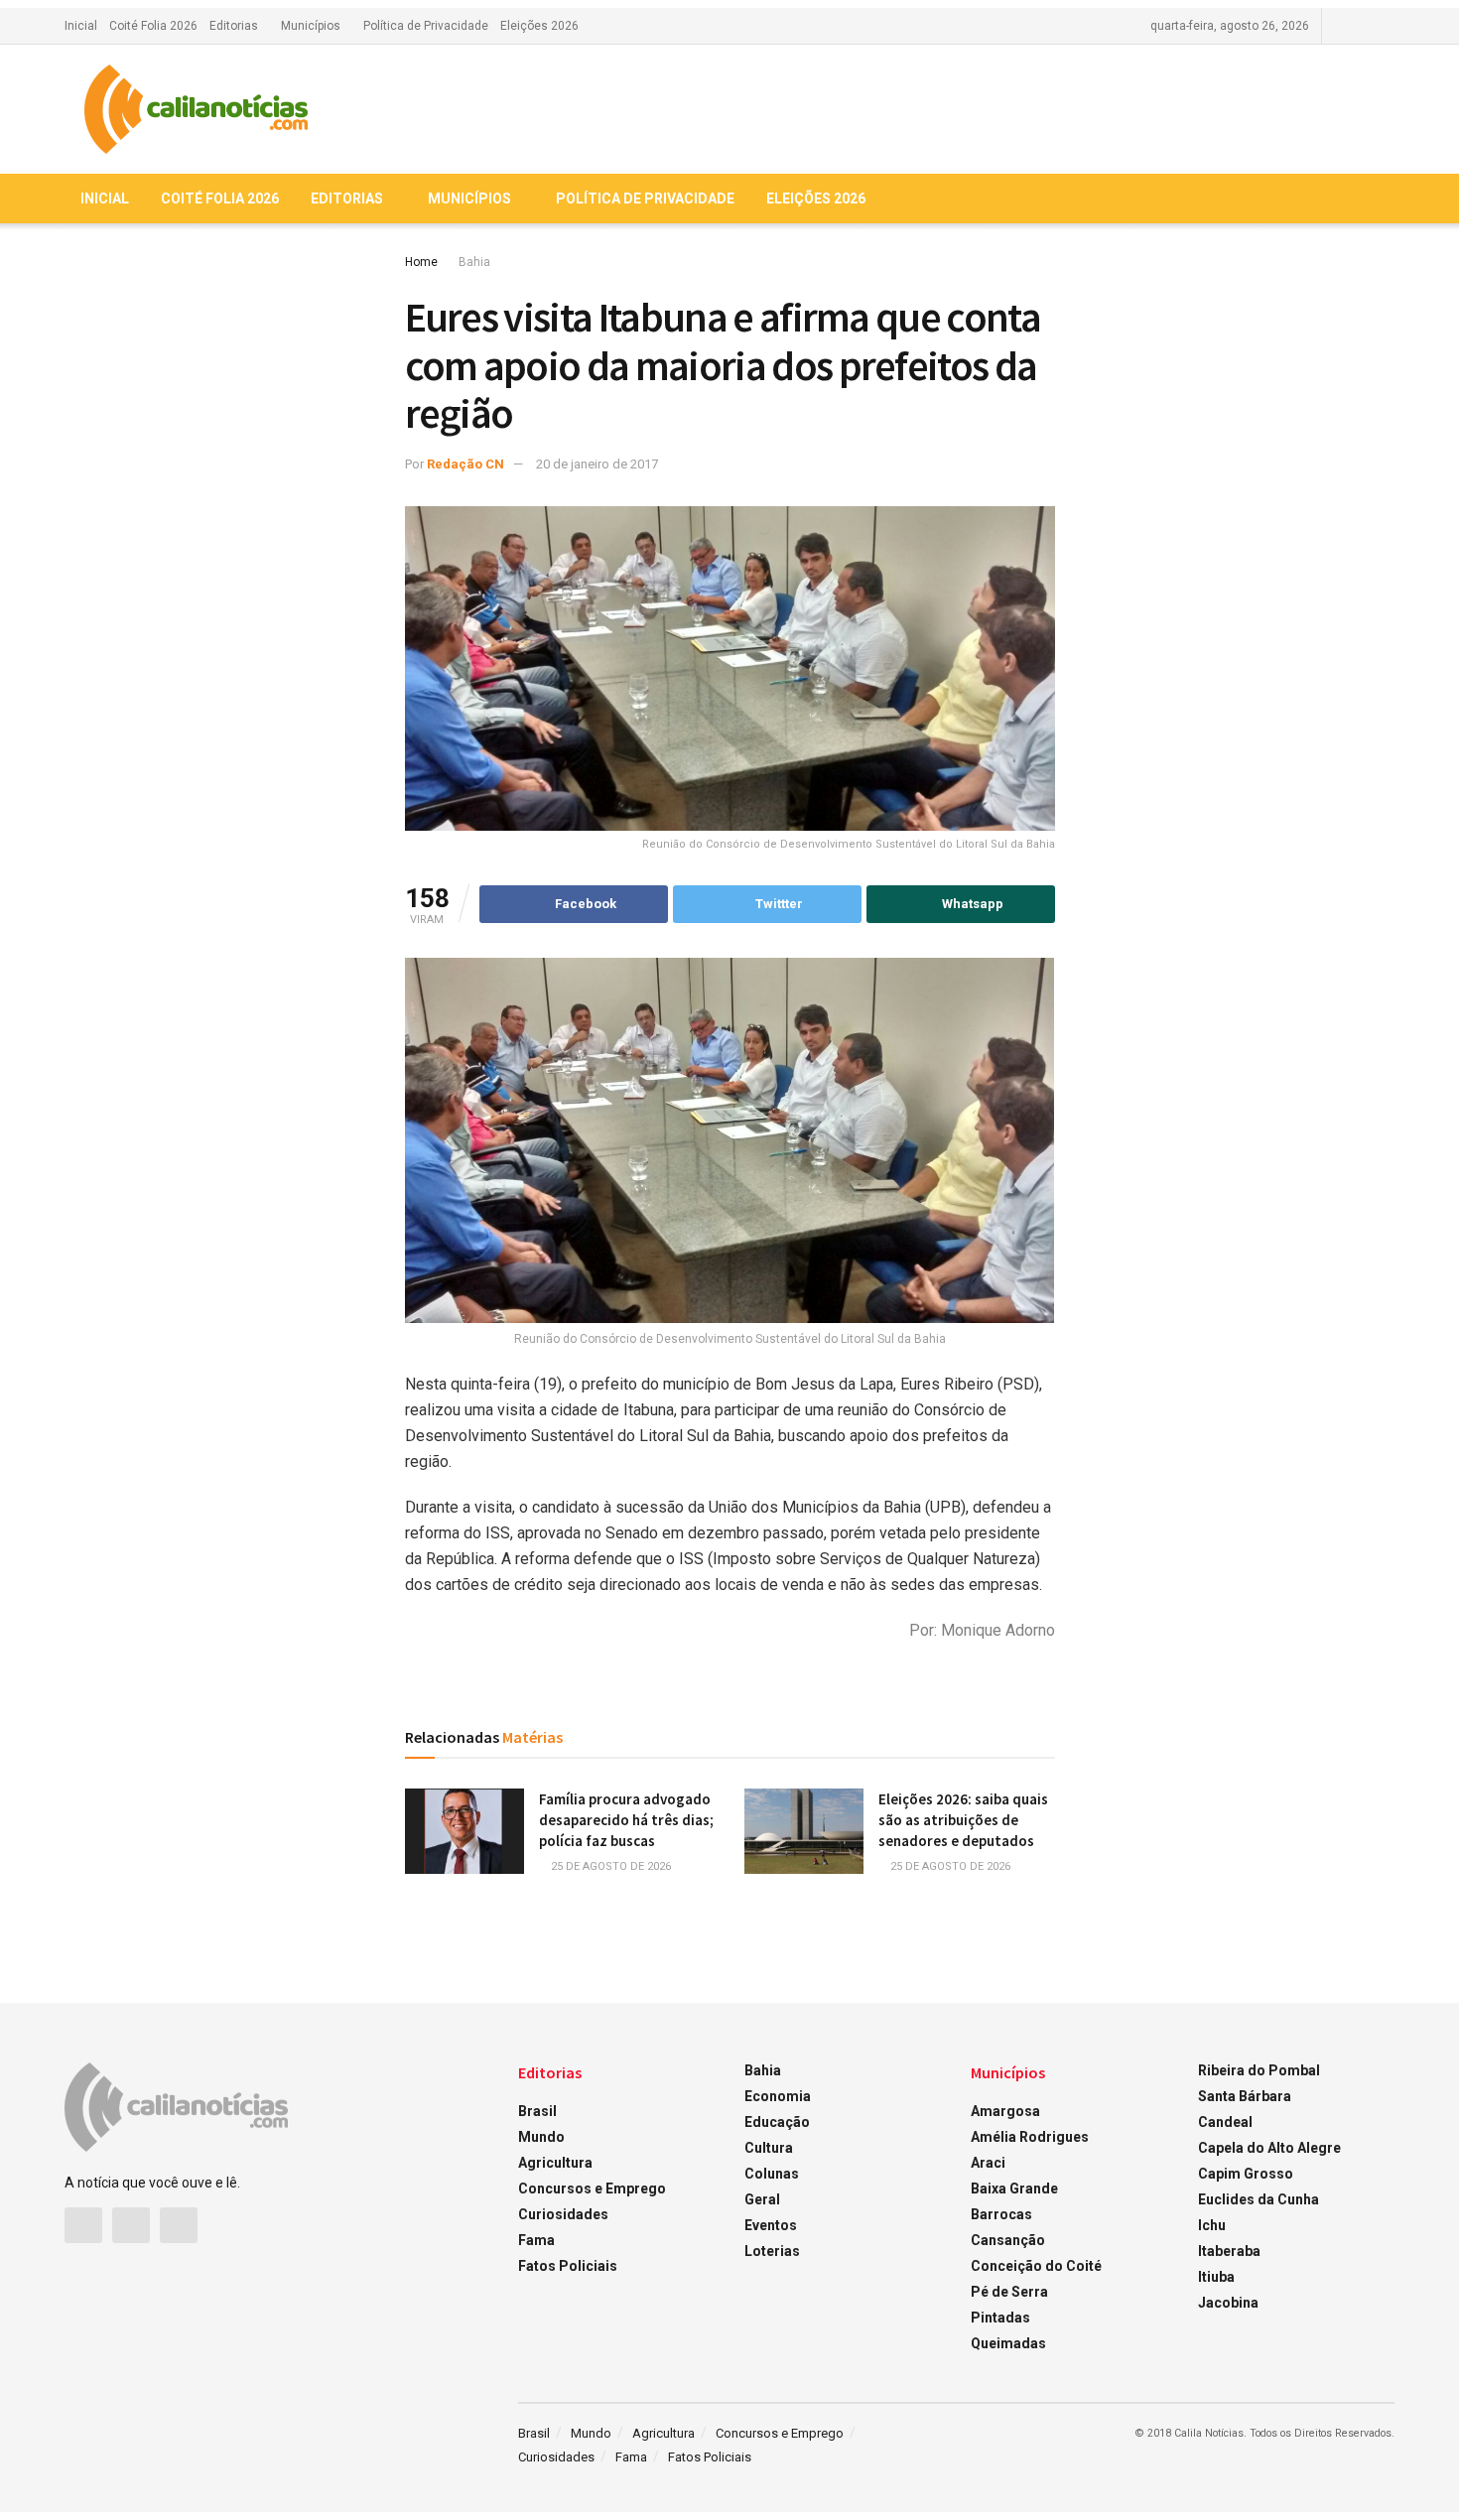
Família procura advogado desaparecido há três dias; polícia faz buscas (626, 1820)
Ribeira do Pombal (1259, 2070)
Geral (762, 2199)
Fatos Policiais (568, 2266)
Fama (536, 2240)
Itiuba (1216, 2277)
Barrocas (1001, 2214)
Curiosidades (563, 2214)
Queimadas (1008, 2343)
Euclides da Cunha (1259, 2199)
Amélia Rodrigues (1030, 2137)
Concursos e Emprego (592, 2188)
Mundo (541, 2137)
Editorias (234, 26)
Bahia (474, 262)
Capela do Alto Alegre (1269, 2148)
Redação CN (465, 464)
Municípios (311, 26)
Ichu (1212, 2225)
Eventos (771, 2225)
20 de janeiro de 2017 (597, 464)
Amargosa (1005, 2111)
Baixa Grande (1014, 2188)
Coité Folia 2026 (153, 26)
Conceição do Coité (1036, 2266)
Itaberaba (1229, 2251)
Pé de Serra (1009, 2292)
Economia (778, 2096)
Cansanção (1008, 2240)
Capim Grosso (1246, 2174)
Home (421, 262)
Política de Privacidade (426, 26)
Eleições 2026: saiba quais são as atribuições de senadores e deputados (963, 1820)
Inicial (81, 26)
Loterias (772, 2251)
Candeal (1225, 2122)
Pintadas (1000, 2318)
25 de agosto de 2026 (609, 1866)
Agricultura (555, 2163)
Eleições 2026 (539, 26)
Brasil (537, 2111)
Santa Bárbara (1245, 2096)
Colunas (772, 2174)
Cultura (769, 2148)
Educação (777, 2122)
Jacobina (1228, 2303)
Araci (988, 2163)
